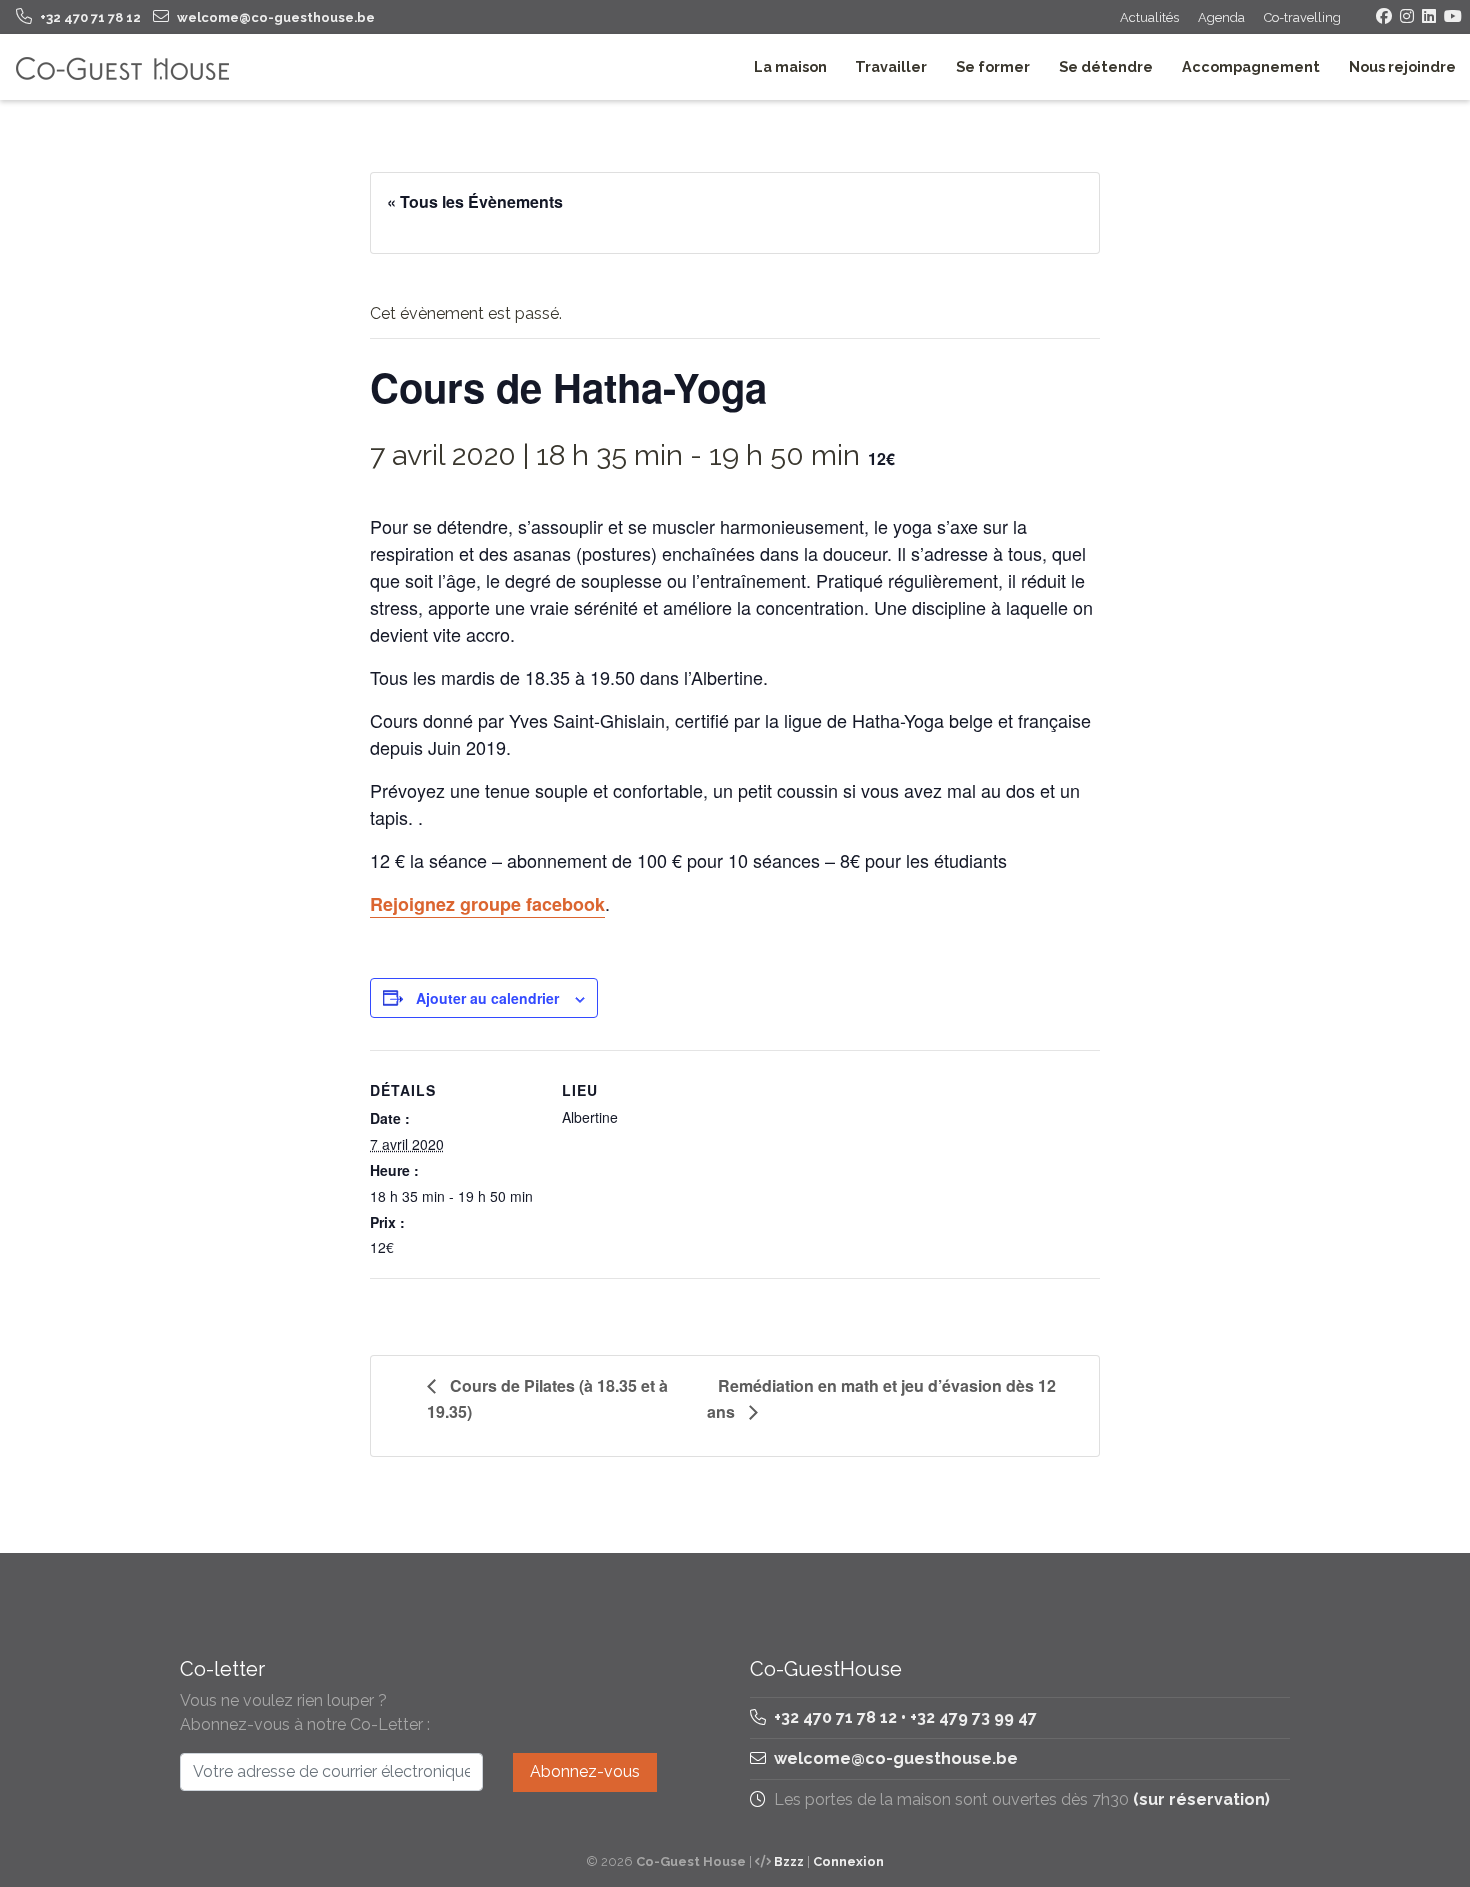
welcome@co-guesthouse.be (896, 1758)
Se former (993, 66)
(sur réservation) (1201, 1799)
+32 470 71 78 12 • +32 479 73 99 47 (903, 1717)
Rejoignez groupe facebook (487, 904)
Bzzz (789, 1861)
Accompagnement (1251, 66)
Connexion (848, 1861)
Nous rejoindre (1402, 66)
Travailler (891, 66)
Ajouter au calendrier (487, 998)
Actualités (1149, 17)
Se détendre (1106, 66)
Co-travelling (1302, 17)
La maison (790, 66)
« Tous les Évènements (475, 201)
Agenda (1221, 17)
